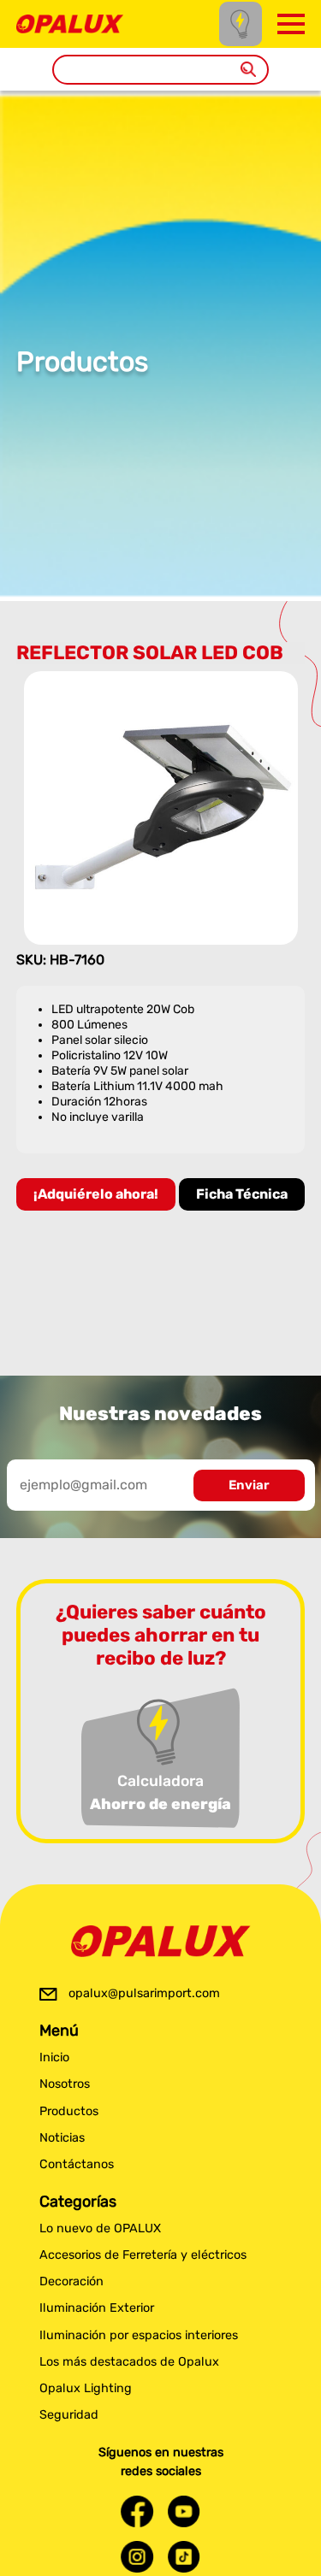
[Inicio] (70, 23)
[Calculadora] (241, 24)
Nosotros (65, 2084)
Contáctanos (77, 2164)
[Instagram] (137, 2557)
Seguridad (69, 2415)
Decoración (71, 2281)
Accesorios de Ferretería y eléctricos (143, 2255)
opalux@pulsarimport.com (144, 1993)
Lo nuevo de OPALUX (100, 2228)
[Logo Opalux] (161, 1942)
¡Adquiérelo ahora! (96, 1194)
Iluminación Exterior (97, 2308)
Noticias (62, 2138)
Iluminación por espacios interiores (139, 2335)
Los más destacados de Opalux (129, 2362)
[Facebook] (137, 2511)
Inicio (54, 2057)
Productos (69, 2111)
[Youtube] (184, 2511)
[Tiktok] (184, 2557)
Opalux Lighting (86, 2388)
